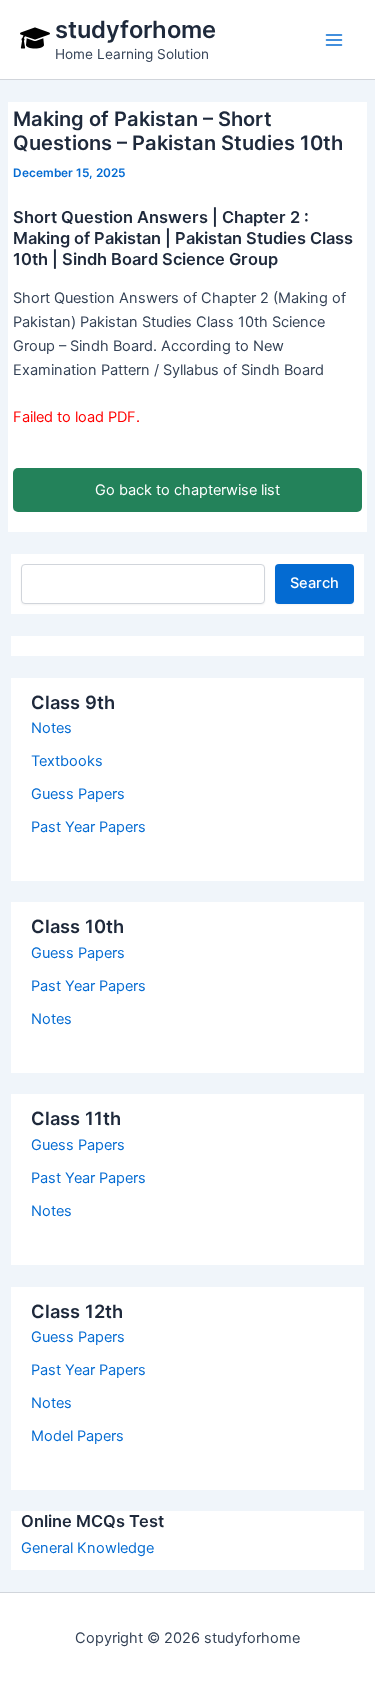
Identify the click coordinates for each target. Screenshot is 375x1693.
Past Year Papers (88, 827)
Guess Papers (78, 794)
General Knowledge (87, 1548)
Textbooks (67, 761)
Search (314, 583)
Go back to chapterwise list (187, 490)
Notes (51, 728)
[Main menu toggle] (334, 40)
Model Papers (77, 1436)
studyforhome (135, 29)
